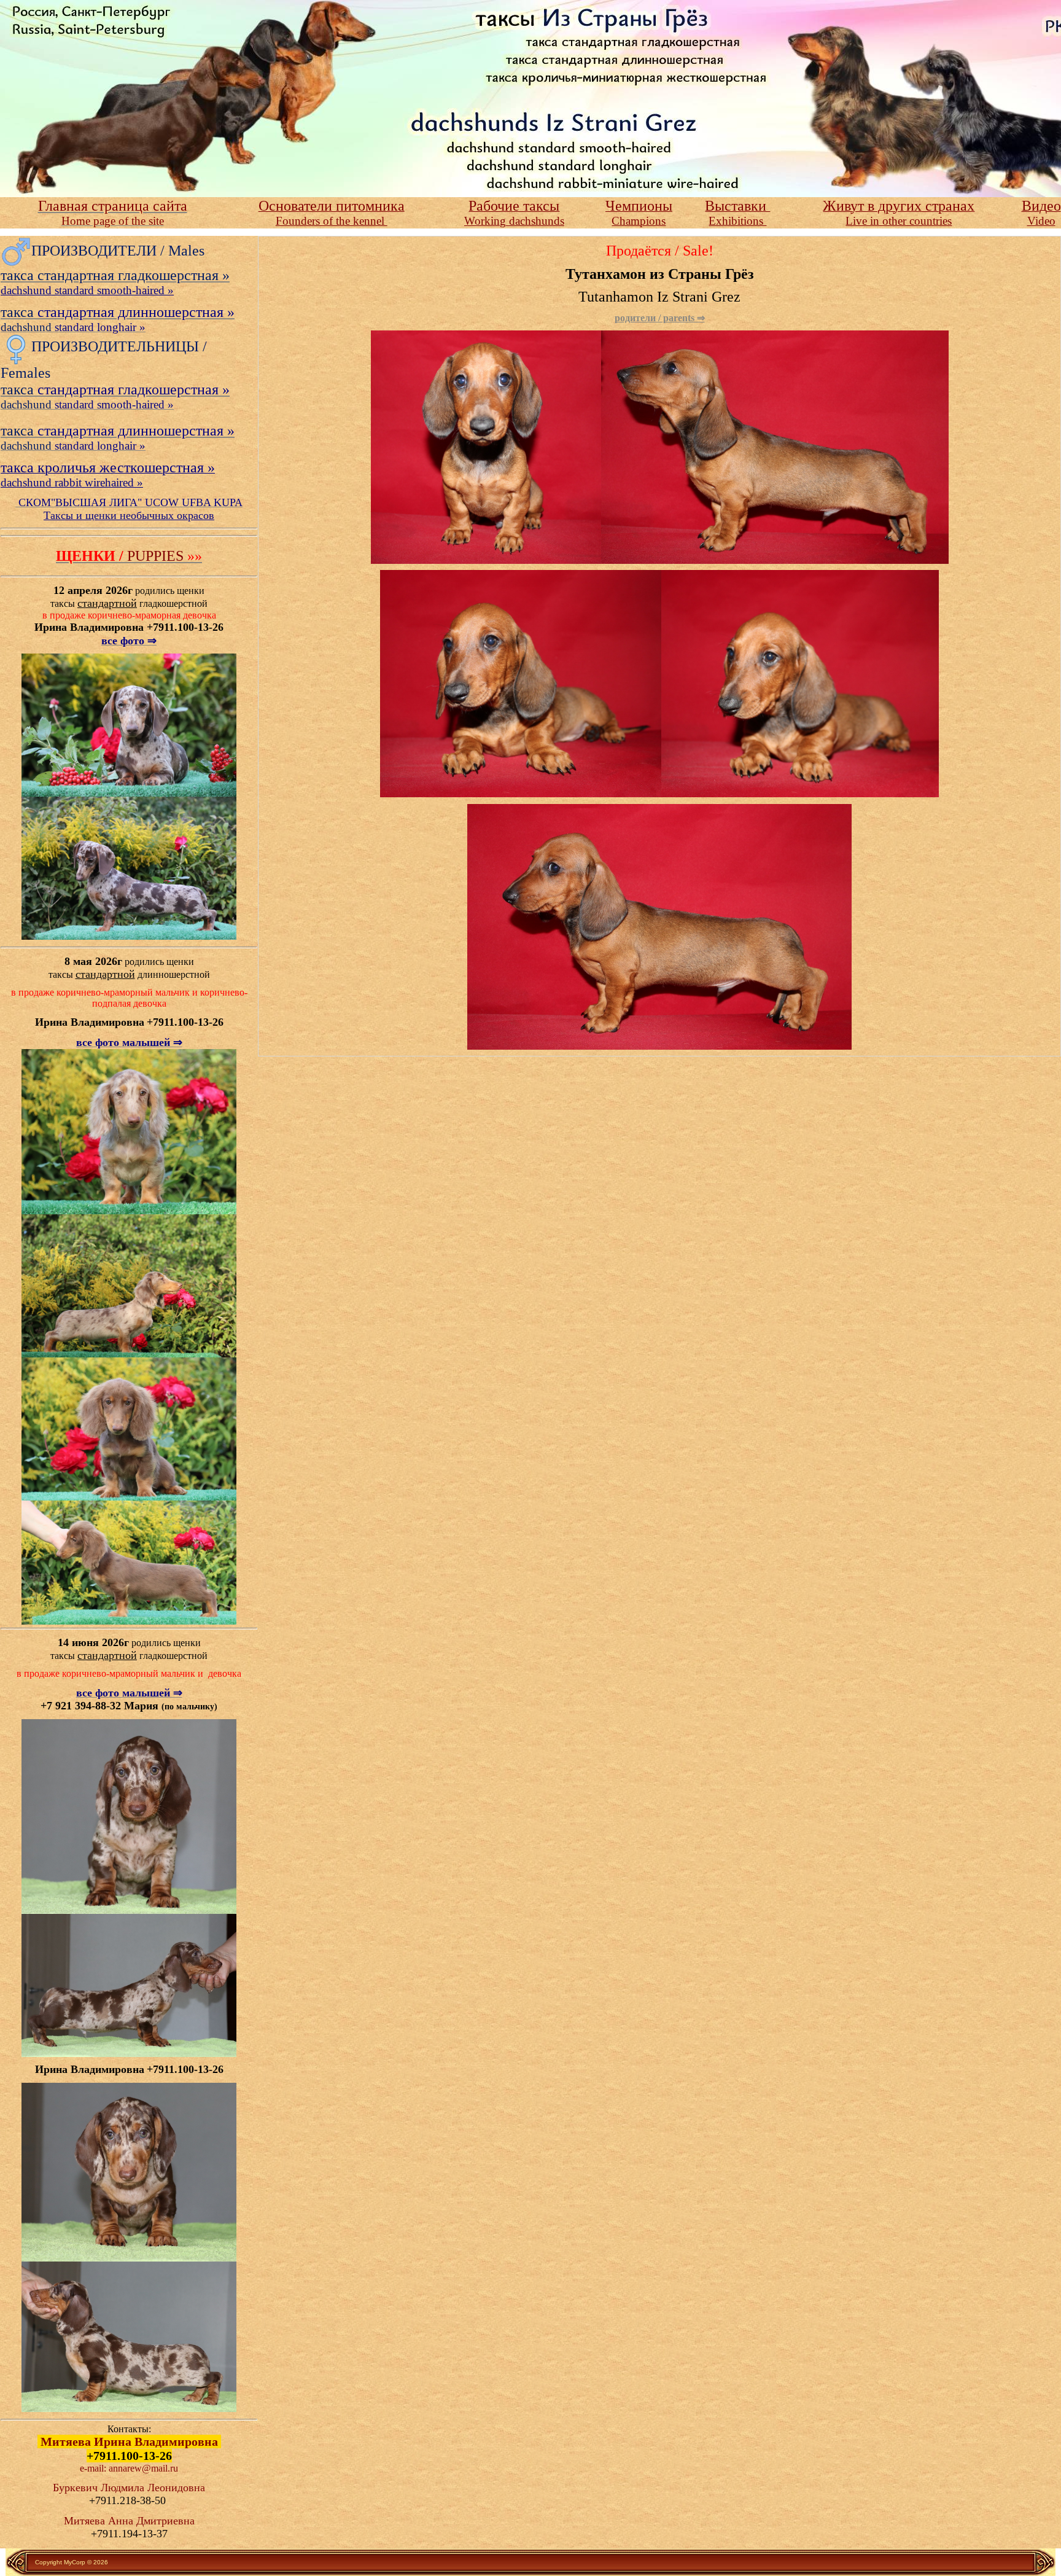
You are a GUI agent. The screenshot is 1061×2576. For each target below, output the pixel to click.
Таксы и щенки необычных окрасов (129, 515)
